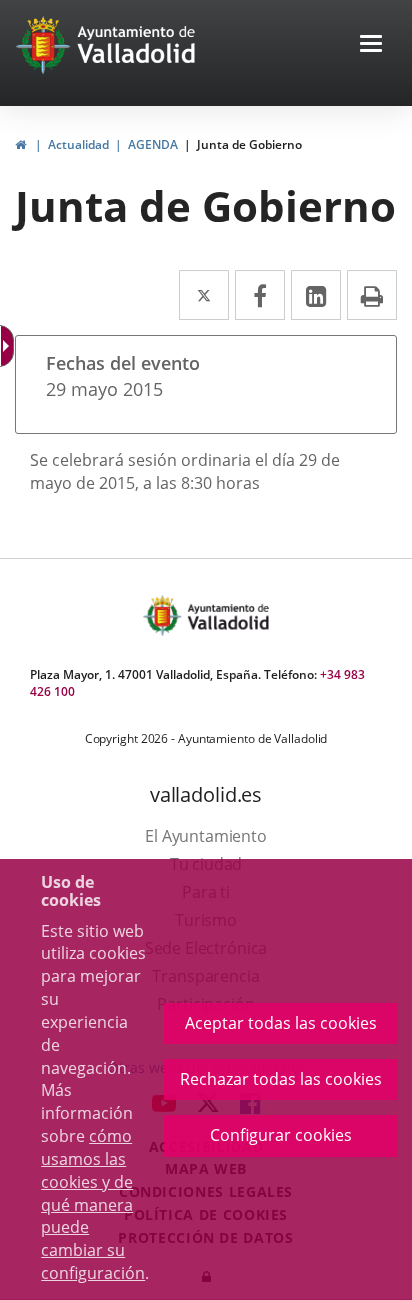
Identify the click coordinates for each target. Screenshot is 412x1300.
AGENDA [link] (153, 144)
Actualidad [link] (78, 144)
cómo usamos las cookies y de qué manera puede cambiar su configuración (93, 1204)
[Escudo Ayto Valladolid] (164, 615)
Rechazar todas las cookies (281, 1079)
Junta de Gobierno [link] (249, 144)
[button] (371, 45)
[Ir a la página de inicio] (45, 45)
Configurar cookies (281, 1135)
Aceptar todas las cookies (281, 1023)
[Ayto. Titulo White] (137, 45)
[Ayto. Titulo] (227, 615)
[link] (20, 144)
